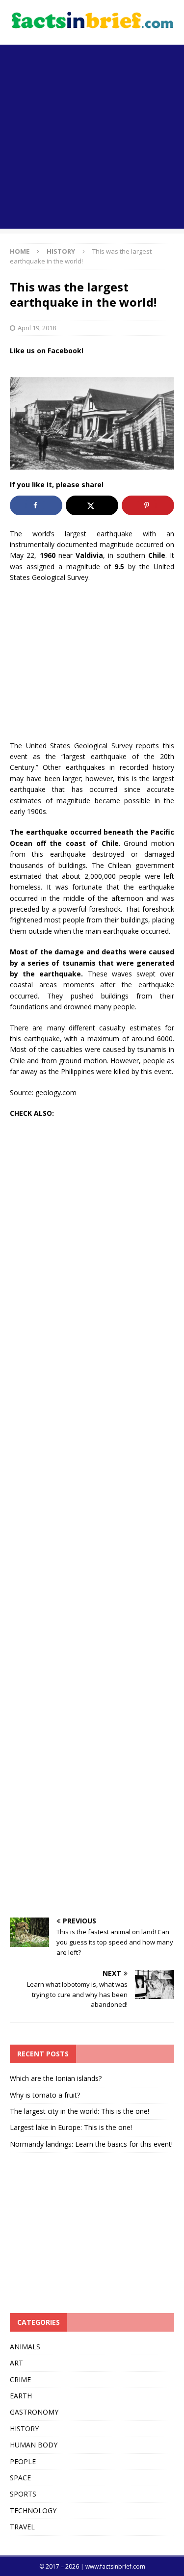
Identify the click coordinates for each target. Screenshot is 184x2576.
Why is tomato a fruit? (45, 2095)
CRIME (20, 2379)
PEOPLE (23, 2461)
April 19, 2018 (37, 328)
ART (16, 2363)
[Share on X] (92, 505)
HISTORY (24, 2429)
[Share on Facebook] (36, 505)
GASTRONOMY (34, 2412)
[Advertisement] (92, 137)
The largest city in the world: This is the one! (79, 2111)
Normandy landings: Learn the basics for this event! (91, 2144)
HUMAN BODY (34, 2445)
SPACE (20, 2478)
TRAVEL (22, 2527)
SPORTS (23, 2494)
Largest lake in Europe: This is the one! (71, 2127)
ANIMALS (25, 2347)
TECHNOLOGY (33, 2510)
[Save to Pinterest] (148, 505)
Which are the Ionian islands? (56, 2078)
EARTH (21, 2396)
